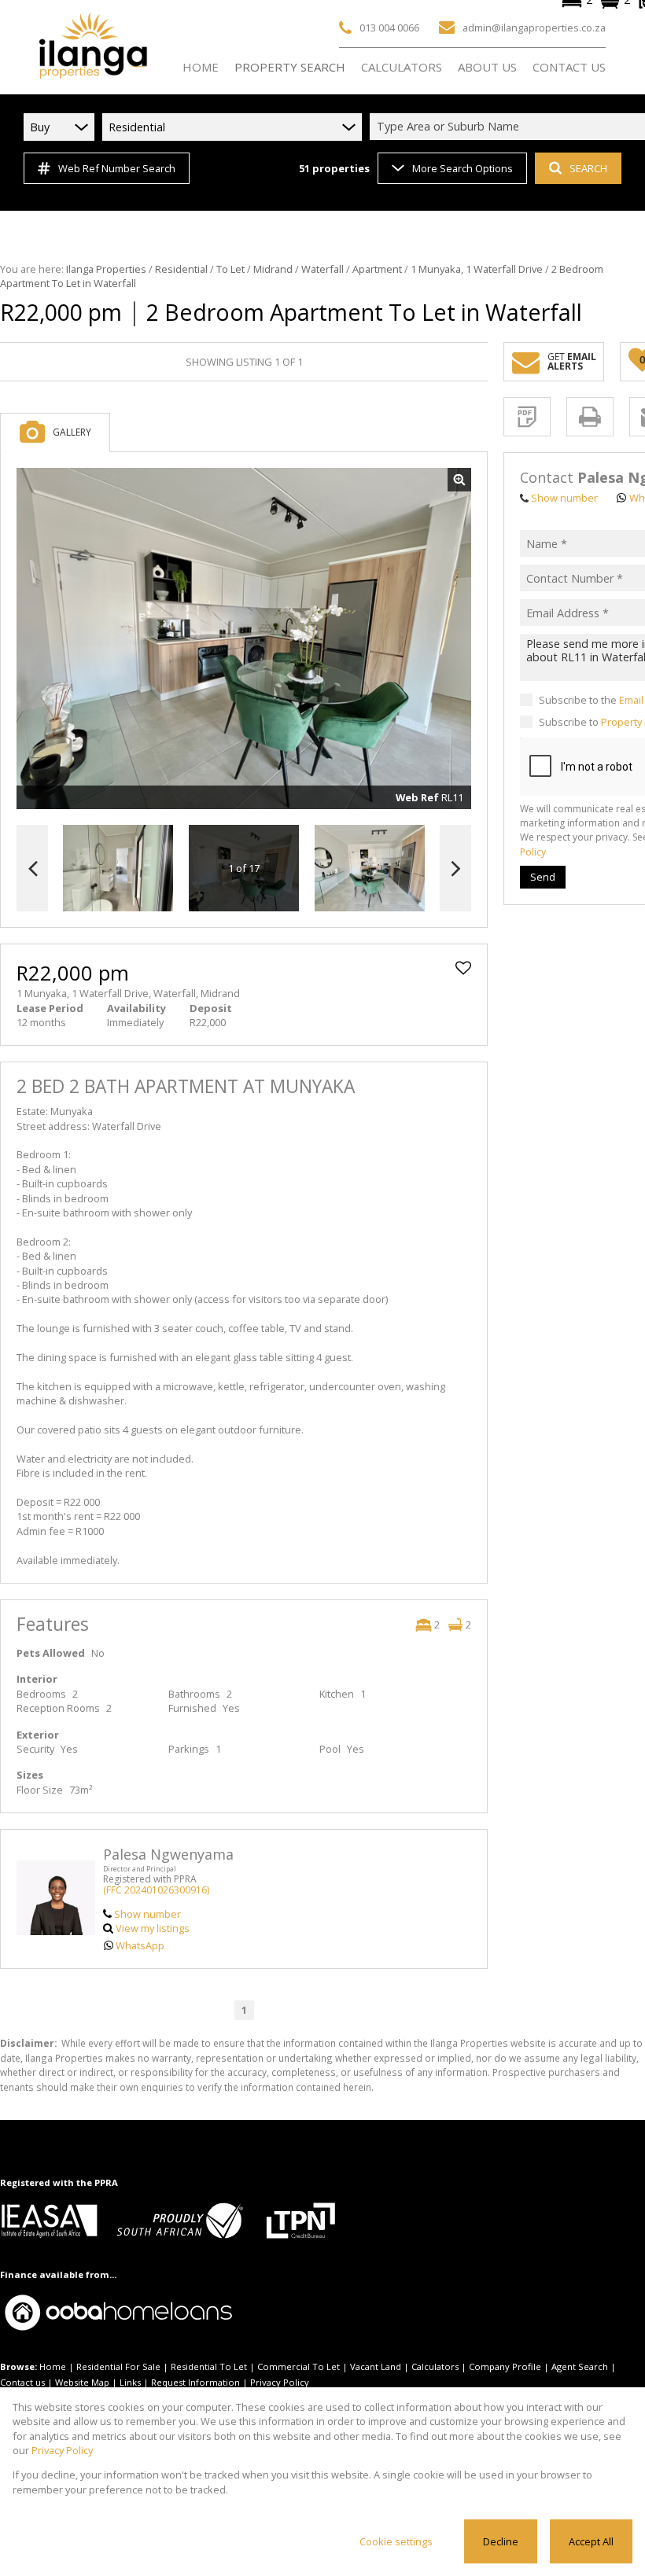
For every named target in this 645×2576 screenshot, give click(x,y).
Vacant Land (376, 2366)
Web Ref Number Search (117, 168)
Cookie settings (396, 2541)
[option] (370, 868)
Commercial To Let (299, 2366)
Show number (147, 1914)
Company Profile (505, 2366)
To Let (230, 269)
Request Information (195, 2382)
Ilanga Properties (106, 269)
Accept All (591, 2541)
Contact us (22, 2382)
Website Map (82, 2382)
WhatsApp (140, 1945)
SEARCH (588, 168)
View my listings (153, 1928)
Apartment (377, 269)
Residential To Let (209, 2366)
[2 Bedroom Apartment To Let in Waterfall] (244, 638)
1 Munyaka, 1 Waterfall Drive (477, 269)
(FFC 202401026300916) (156, 1890)
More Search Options (463, 168)
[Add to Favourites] (463, 968)
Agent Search (580, 2366)
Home (53, 2366)
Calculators (435, 2366)
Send (543, 877)
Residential (181, 269)
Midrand (273, 269)
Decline (501, 2541)
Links (130, 2382)
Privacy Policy (280, 2382)
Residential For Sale (118, 2366)
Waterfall (322, 269)
